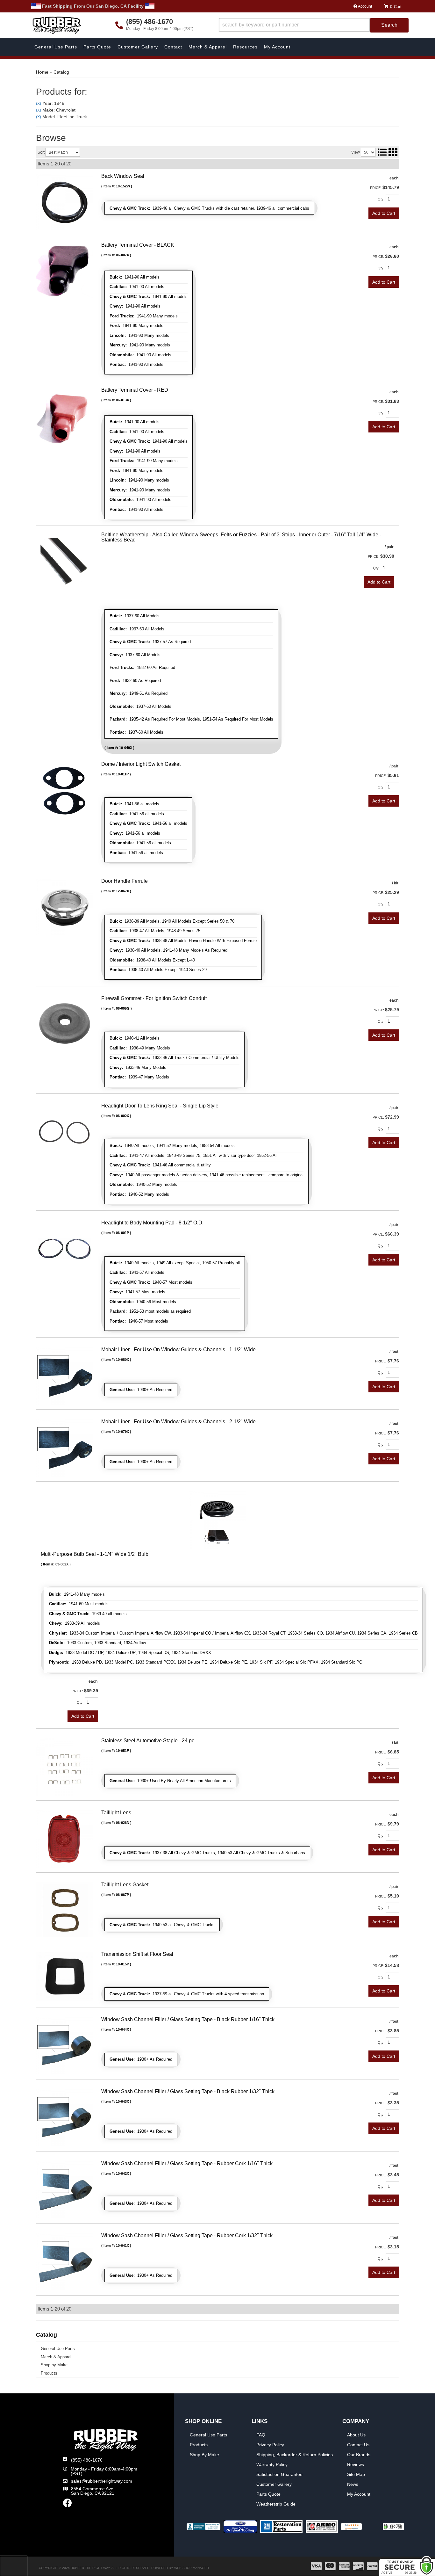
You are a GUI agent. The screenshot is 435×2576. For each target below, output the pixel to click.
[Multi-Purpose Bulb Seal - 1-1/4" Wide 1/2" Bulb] (217, 1520)
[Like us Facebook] (68, 2505)
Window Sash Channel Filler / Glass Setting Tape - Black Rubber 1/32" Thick (188, 2091)
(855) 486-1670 (87, 2460)
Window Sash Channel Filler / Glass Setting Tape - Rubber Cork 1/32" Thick (187, 2235)
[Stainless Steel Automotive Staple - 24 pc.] (65, 1767)
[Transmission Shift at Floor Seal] (65, 1976)
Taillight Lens (116, 1813)
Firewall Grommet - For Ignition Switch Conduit (154, 998)
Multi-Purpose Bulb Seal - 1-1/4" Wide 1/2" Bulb (95, 1554)
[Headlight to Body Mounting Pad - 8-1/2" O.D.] (65, 1249)
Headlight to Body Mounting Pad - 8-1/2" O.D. (152, 1223)
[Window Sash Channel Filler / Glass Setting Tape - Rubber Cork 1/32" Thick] (65, 2261)
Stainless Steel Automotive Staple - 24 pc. (148, 1741)
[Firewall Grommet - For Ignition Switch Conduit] (65, 1024)
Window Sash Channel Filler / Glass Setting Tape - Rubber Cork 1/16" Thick (187, 2163)
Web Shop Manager (192, 2568)
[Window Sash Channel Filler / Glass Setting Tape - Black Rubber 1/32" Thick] (65, 2117)
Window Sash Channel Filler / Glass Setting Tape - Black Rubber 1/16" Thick (188, 2019)
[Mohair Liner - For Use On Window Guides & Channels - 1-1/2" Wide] (65, 1375)
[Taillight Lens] (65, 1839)
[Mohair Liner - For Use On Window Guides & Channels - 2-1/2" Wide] (65, 1448)
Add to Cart (384, 1035)
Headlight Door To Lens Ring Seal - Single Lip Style (160, 1106)
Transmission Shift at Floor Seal (137, 1954)
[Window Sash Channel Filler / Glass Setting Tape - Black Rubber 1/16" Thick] (65, 2045)
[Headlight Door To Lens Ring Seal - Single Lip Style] (65, 1131)
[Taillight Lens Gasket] (65, 1909)
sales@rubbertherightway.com (102, 2481)
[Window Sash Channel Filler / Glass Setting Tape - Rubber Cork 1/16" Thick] (65, 2189)
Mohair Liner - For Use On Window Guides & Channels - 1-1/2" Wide (178, 1350)
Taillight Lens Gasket (125, 1885)
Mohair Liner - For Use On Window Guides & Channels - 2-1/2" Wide (178, 1422)
